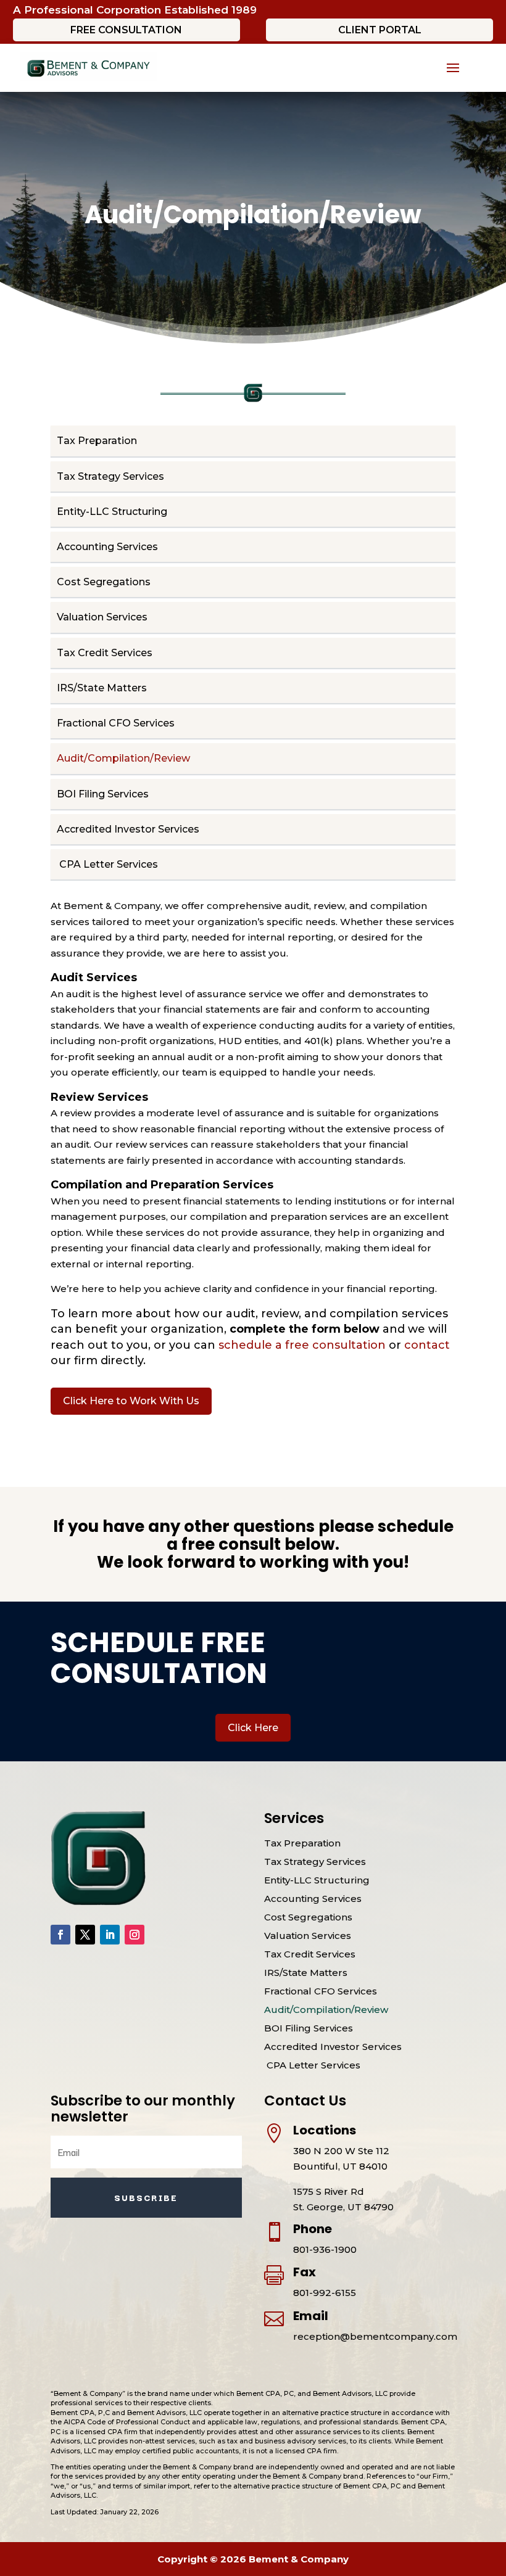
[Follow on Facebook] (60, 1935)
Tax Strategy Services (110, 476)
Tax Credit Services (105, 653)
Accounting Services (107, 547)
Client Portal (380, 30)
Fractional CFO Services (116, 723)
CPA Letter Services (107, 864)
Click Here (253, 1728)
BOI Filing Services (103, 794)
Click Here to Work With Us (131, 1401)
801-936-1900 (325, 2249)
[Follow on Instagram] (135, 1935)
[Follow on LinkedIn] (110, 1935)
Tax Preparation (97, 441)
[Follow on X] (85, 1935)
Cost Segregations (104, 582)
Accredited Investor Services (128, 829)
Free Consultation (126, 30)
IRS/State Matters (102, 688)
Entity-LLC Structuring (112, 512)
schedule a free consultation (304, 1345)
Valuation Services (102, 617)
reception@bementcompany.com (375, 2336)
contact (427, 1345)
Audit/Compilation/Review (123, 758)
